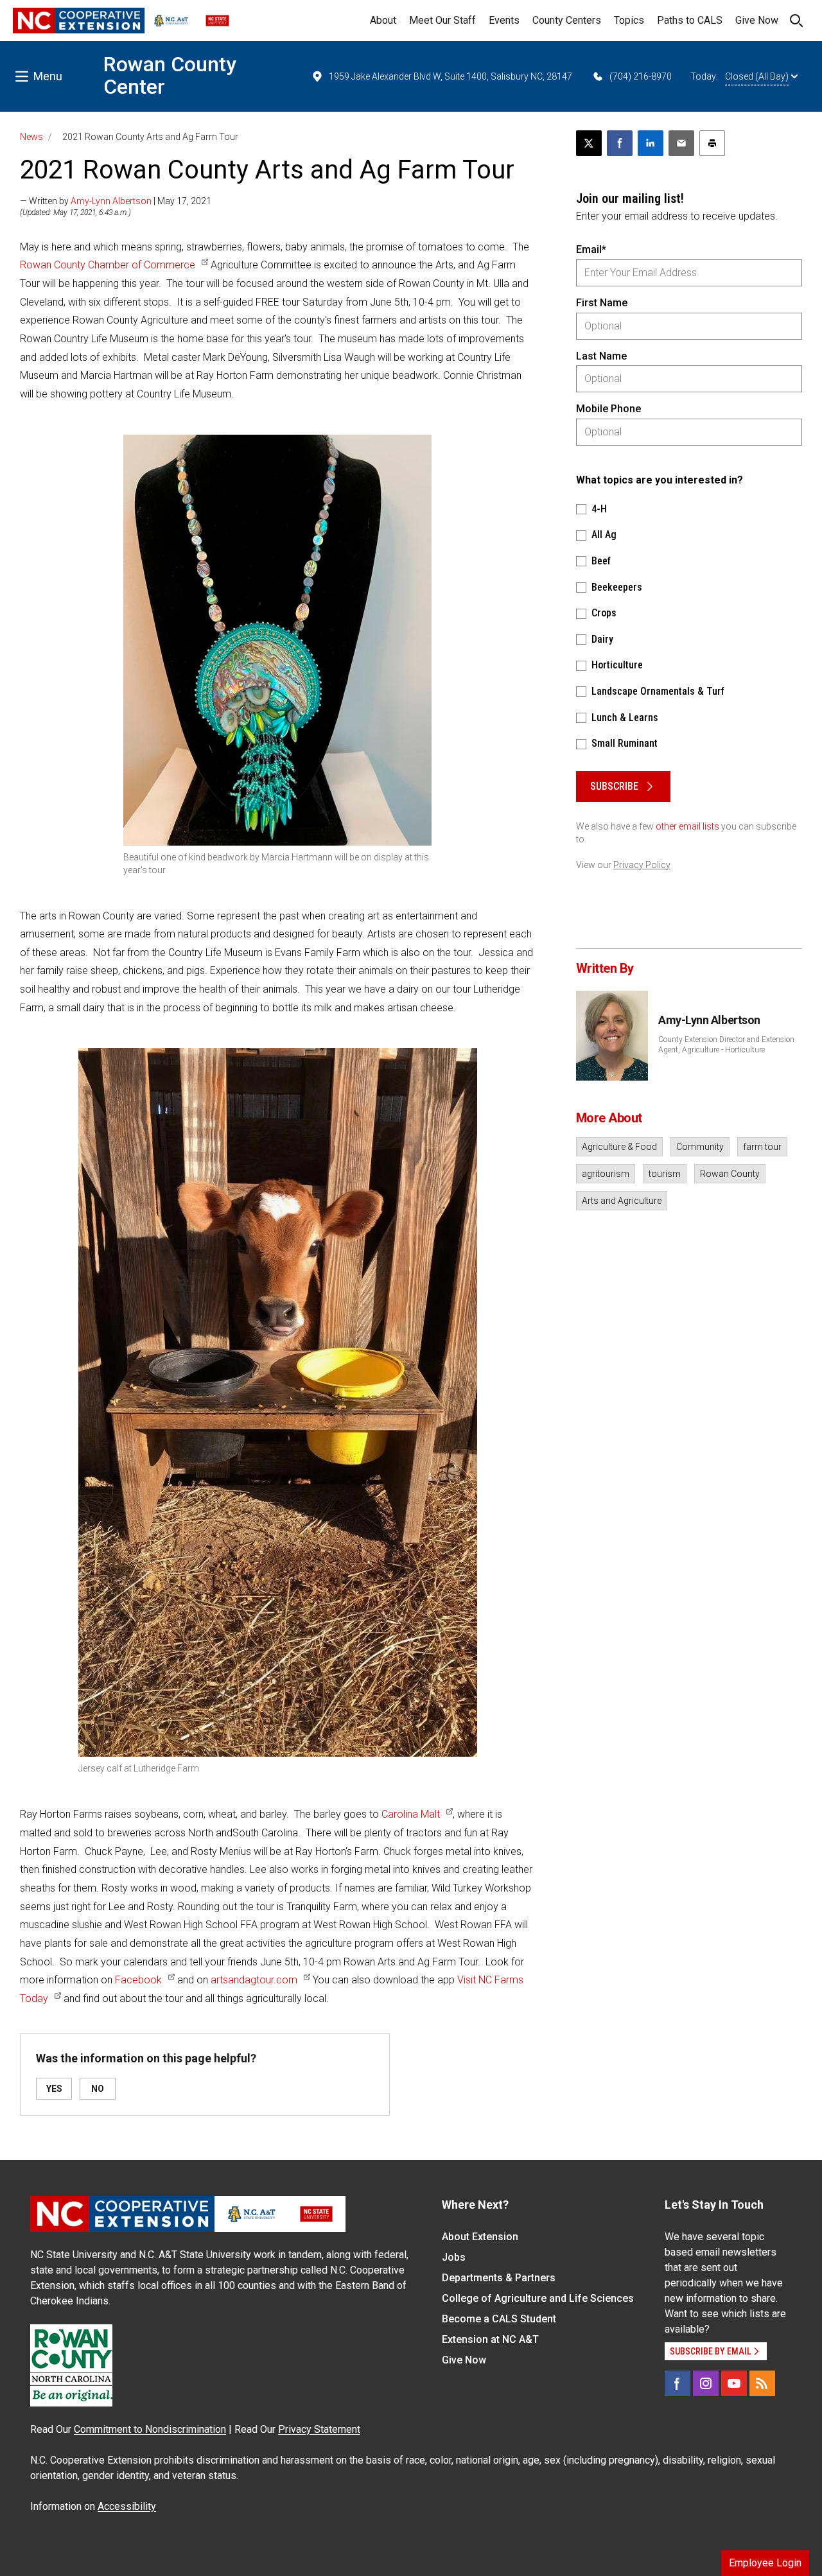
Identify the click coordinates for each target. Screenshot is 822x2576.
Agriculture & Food (619, 1147)
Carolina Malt (411, 1814)
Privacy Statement (319, 2429)
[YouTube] (734, 2383)
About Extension (480, 2237)
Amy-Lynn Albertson (111, 201)
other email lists (687, 826)
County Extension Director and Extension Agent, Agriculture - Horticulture (726, 1045)
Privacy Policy (642, 865)
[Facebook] (678, 2383)
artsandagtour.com (254, 1980)
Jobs (454, 2257)
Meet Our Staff (442, 20)
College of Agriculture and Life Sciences (538, 2298)
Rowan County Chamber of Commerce (108, 265)
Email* (591, 249)
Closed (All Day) (757, 76)
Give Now (757, 20)
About (383, 20)
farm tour (762, 1147)
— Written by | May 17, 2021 (116, 201)
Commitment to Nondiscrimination (150, 2429)
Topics (629, 20)
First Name (602, 303)
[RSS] (762, 2383)
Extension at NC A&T (490, 2339)
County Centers (567, 20)
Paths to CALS (690, 20)
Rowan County (730, 1174)
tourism (665, 1174)
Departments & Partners (499, 2278)
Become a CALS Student (499, 2319)
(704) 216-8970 (641, 76)
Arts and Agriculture (622, 1201)
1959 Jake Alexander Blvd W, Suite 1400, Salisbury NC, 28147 (450, 76)
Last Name (601, 356)
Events (504, 20)
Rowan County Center (170, 75)
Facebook (138, 1980)
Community (700, 1147)
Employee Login (765, 2563)
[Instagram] (706, 2383)
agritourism (606, 1174)
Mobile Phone (608, 409)
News (31, 137)
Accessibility (127, 2506)
